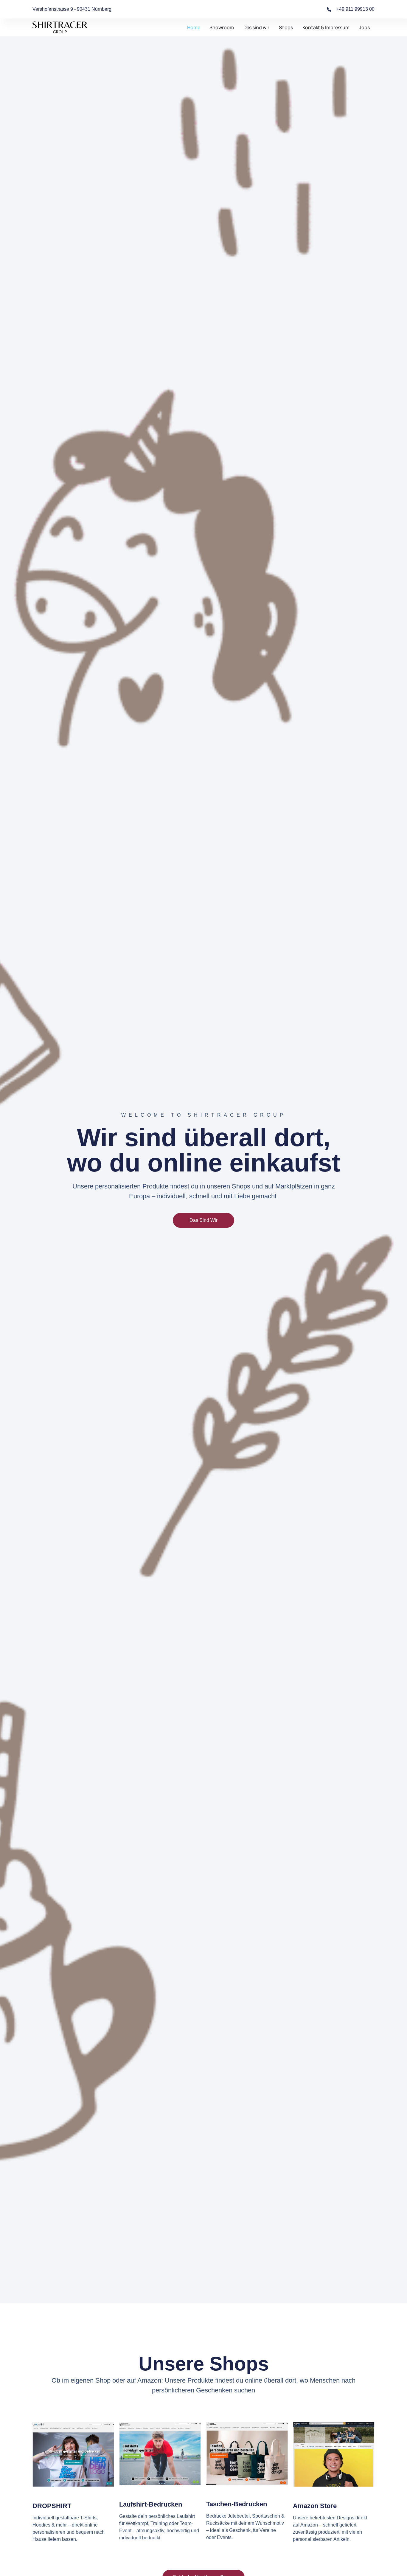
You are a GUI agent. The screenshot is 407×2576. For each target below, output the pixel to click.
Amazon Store (315, 2506)
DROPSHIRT (52, 2506)
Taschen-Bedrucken (237, 2504)
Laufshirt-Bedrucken (151, 2504)
